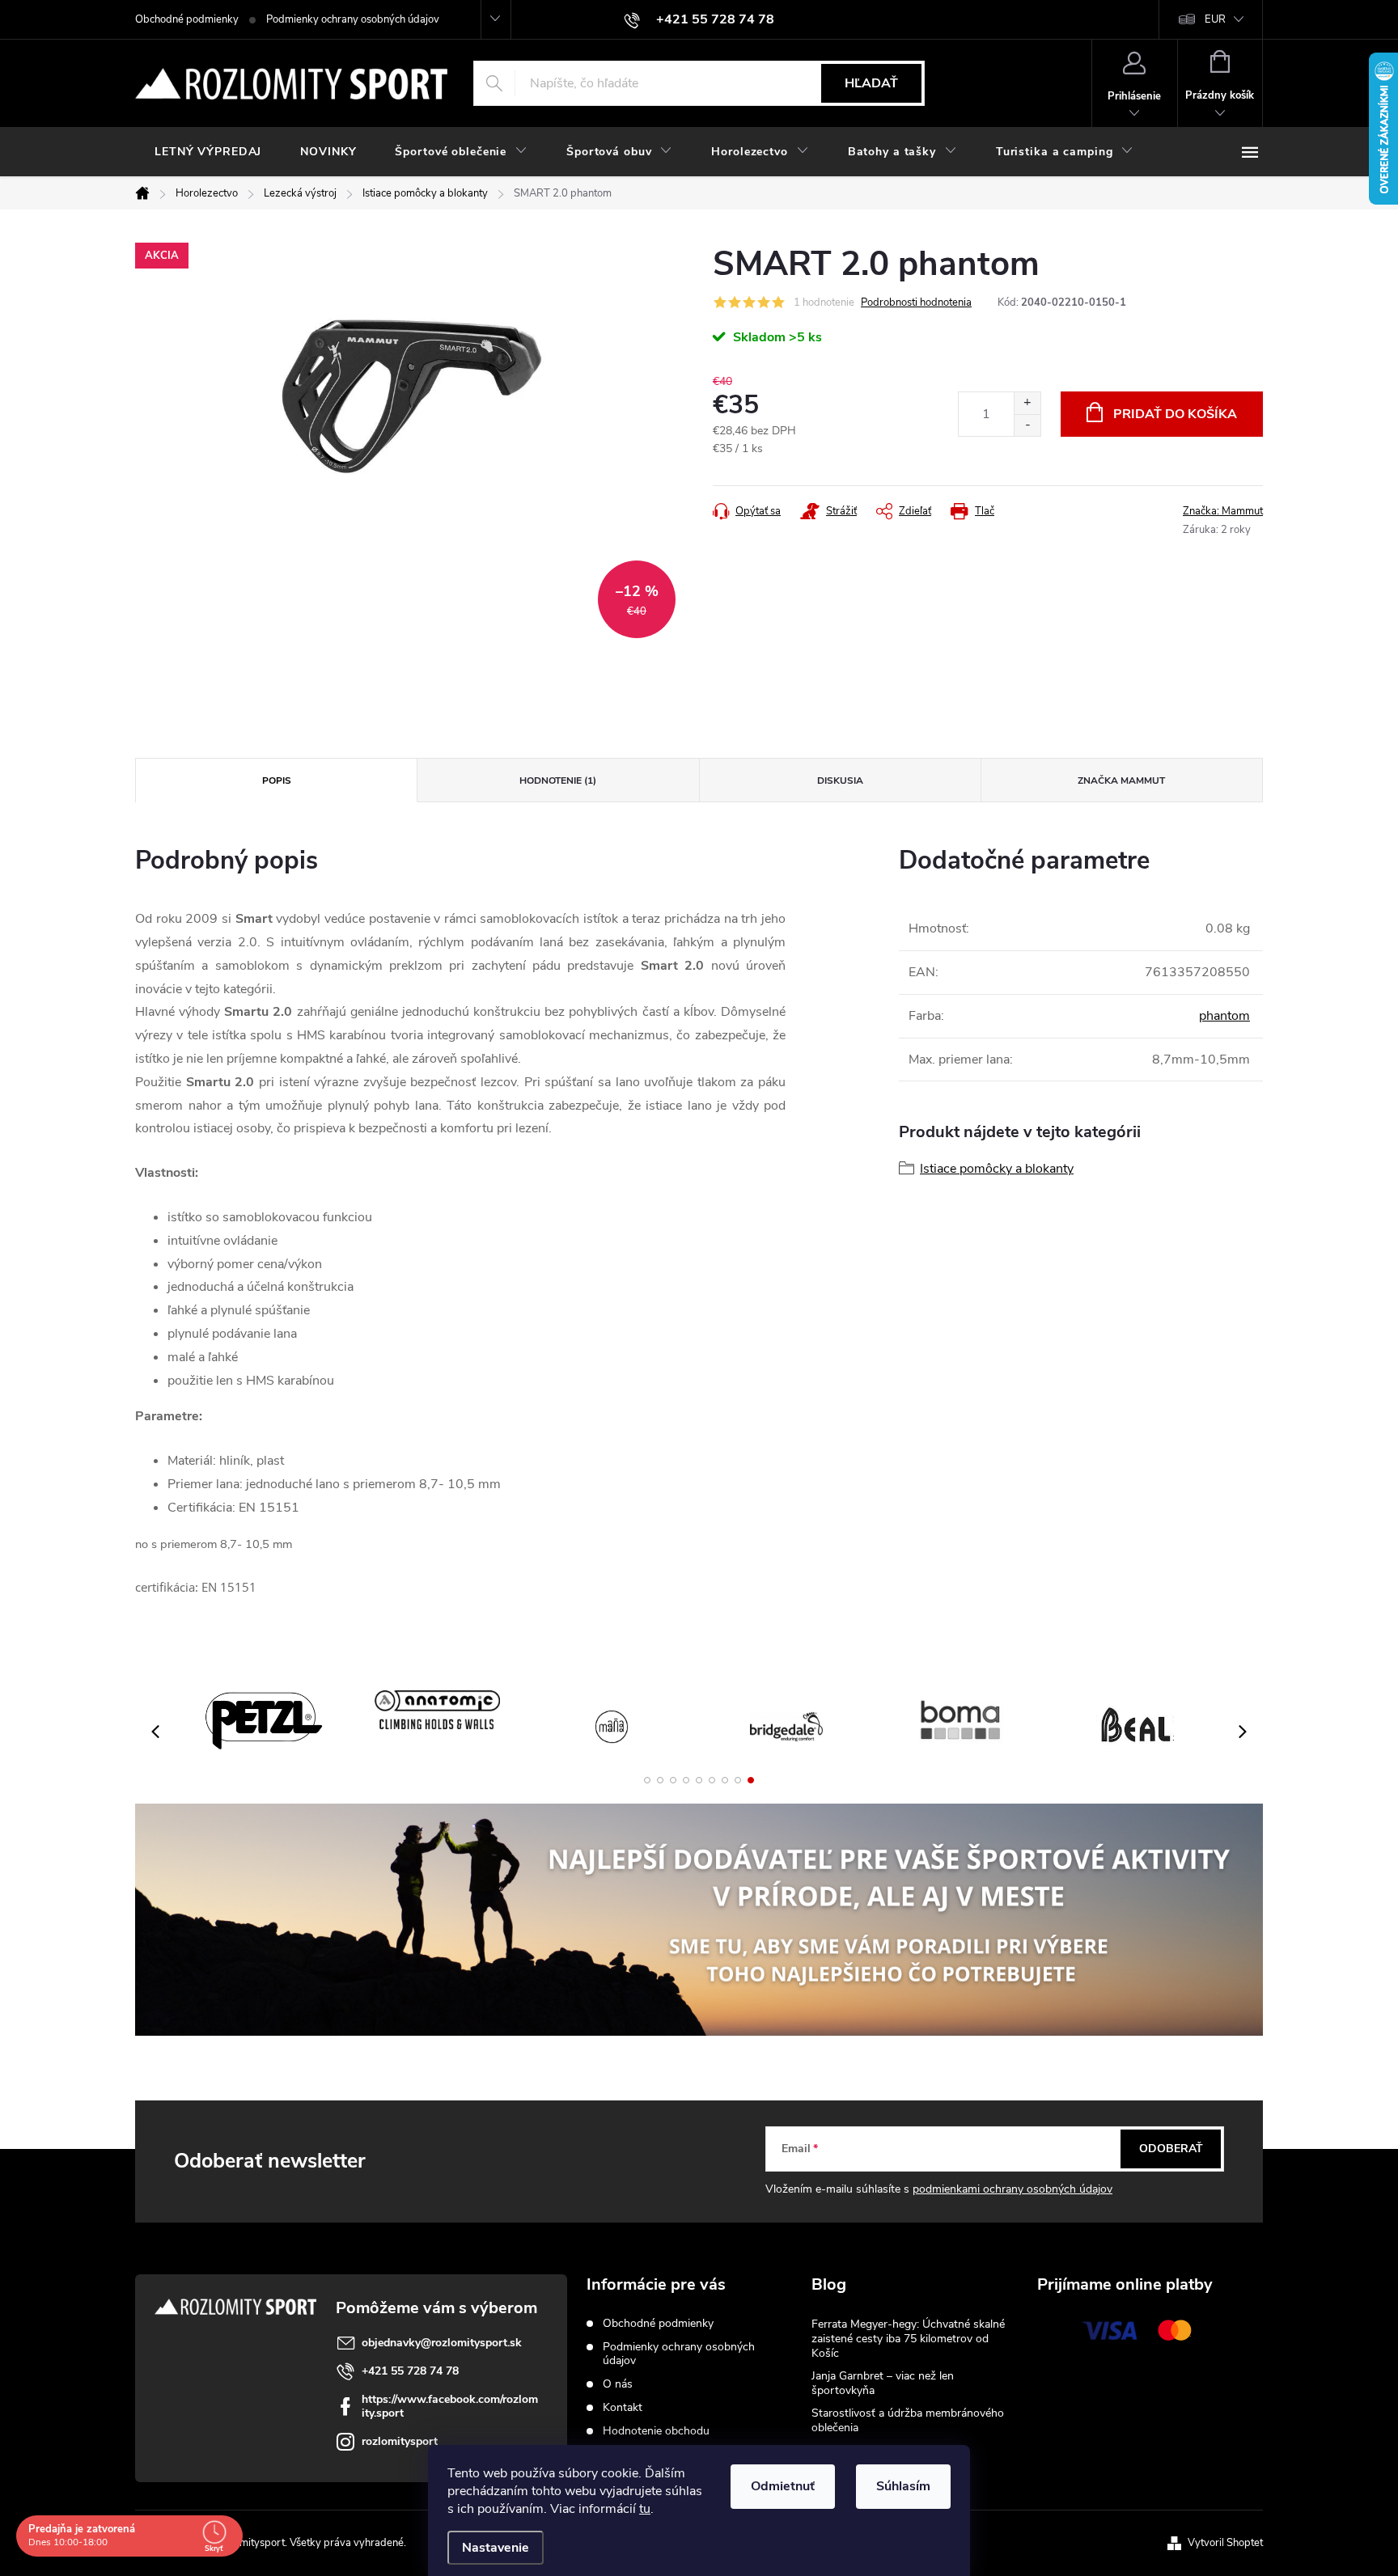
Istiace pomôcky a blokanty (997, 1169)
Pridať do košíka (1175, 414)
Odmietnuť (783, 2486)
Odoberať (1171, 2149)
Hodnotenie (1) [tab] (558, 780)
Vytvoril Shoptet (1225, 2543)
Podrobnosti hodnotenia (916, 302)
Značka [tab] (1121, 780)
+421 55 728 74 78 (410, 2371)
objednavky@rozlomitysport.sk (442, 2343)
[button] (647, 1780)
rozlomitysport (400, 2441)
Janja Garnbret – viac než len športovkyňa (883, 2383)
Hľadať (871, 83)
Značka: (1223, 511)
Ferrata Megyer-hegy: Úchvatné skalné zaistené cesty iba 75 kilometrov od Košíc (908, 2339)
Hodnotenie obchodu (656, 2431)
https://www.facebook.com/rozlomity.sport (450, 2406)
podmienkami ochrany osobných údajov (1012, 2189)
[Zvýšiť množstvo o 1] (1027, 403)
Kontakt (623, 2407)
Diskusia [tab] (840, 780)
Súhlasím (903, 2486)
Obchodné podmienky (187, 19)
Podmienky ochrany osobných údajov (353, 19)
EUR (1215, 19)
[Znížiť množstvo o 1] (1027, 425)
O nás (618, 2384)
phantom (1224, 1016)
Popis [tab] (277, 780)
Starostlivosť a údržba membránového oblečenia (908, 2420)
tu (645, 2509)
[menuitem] (208, 152)
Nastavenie (496, 2548)
